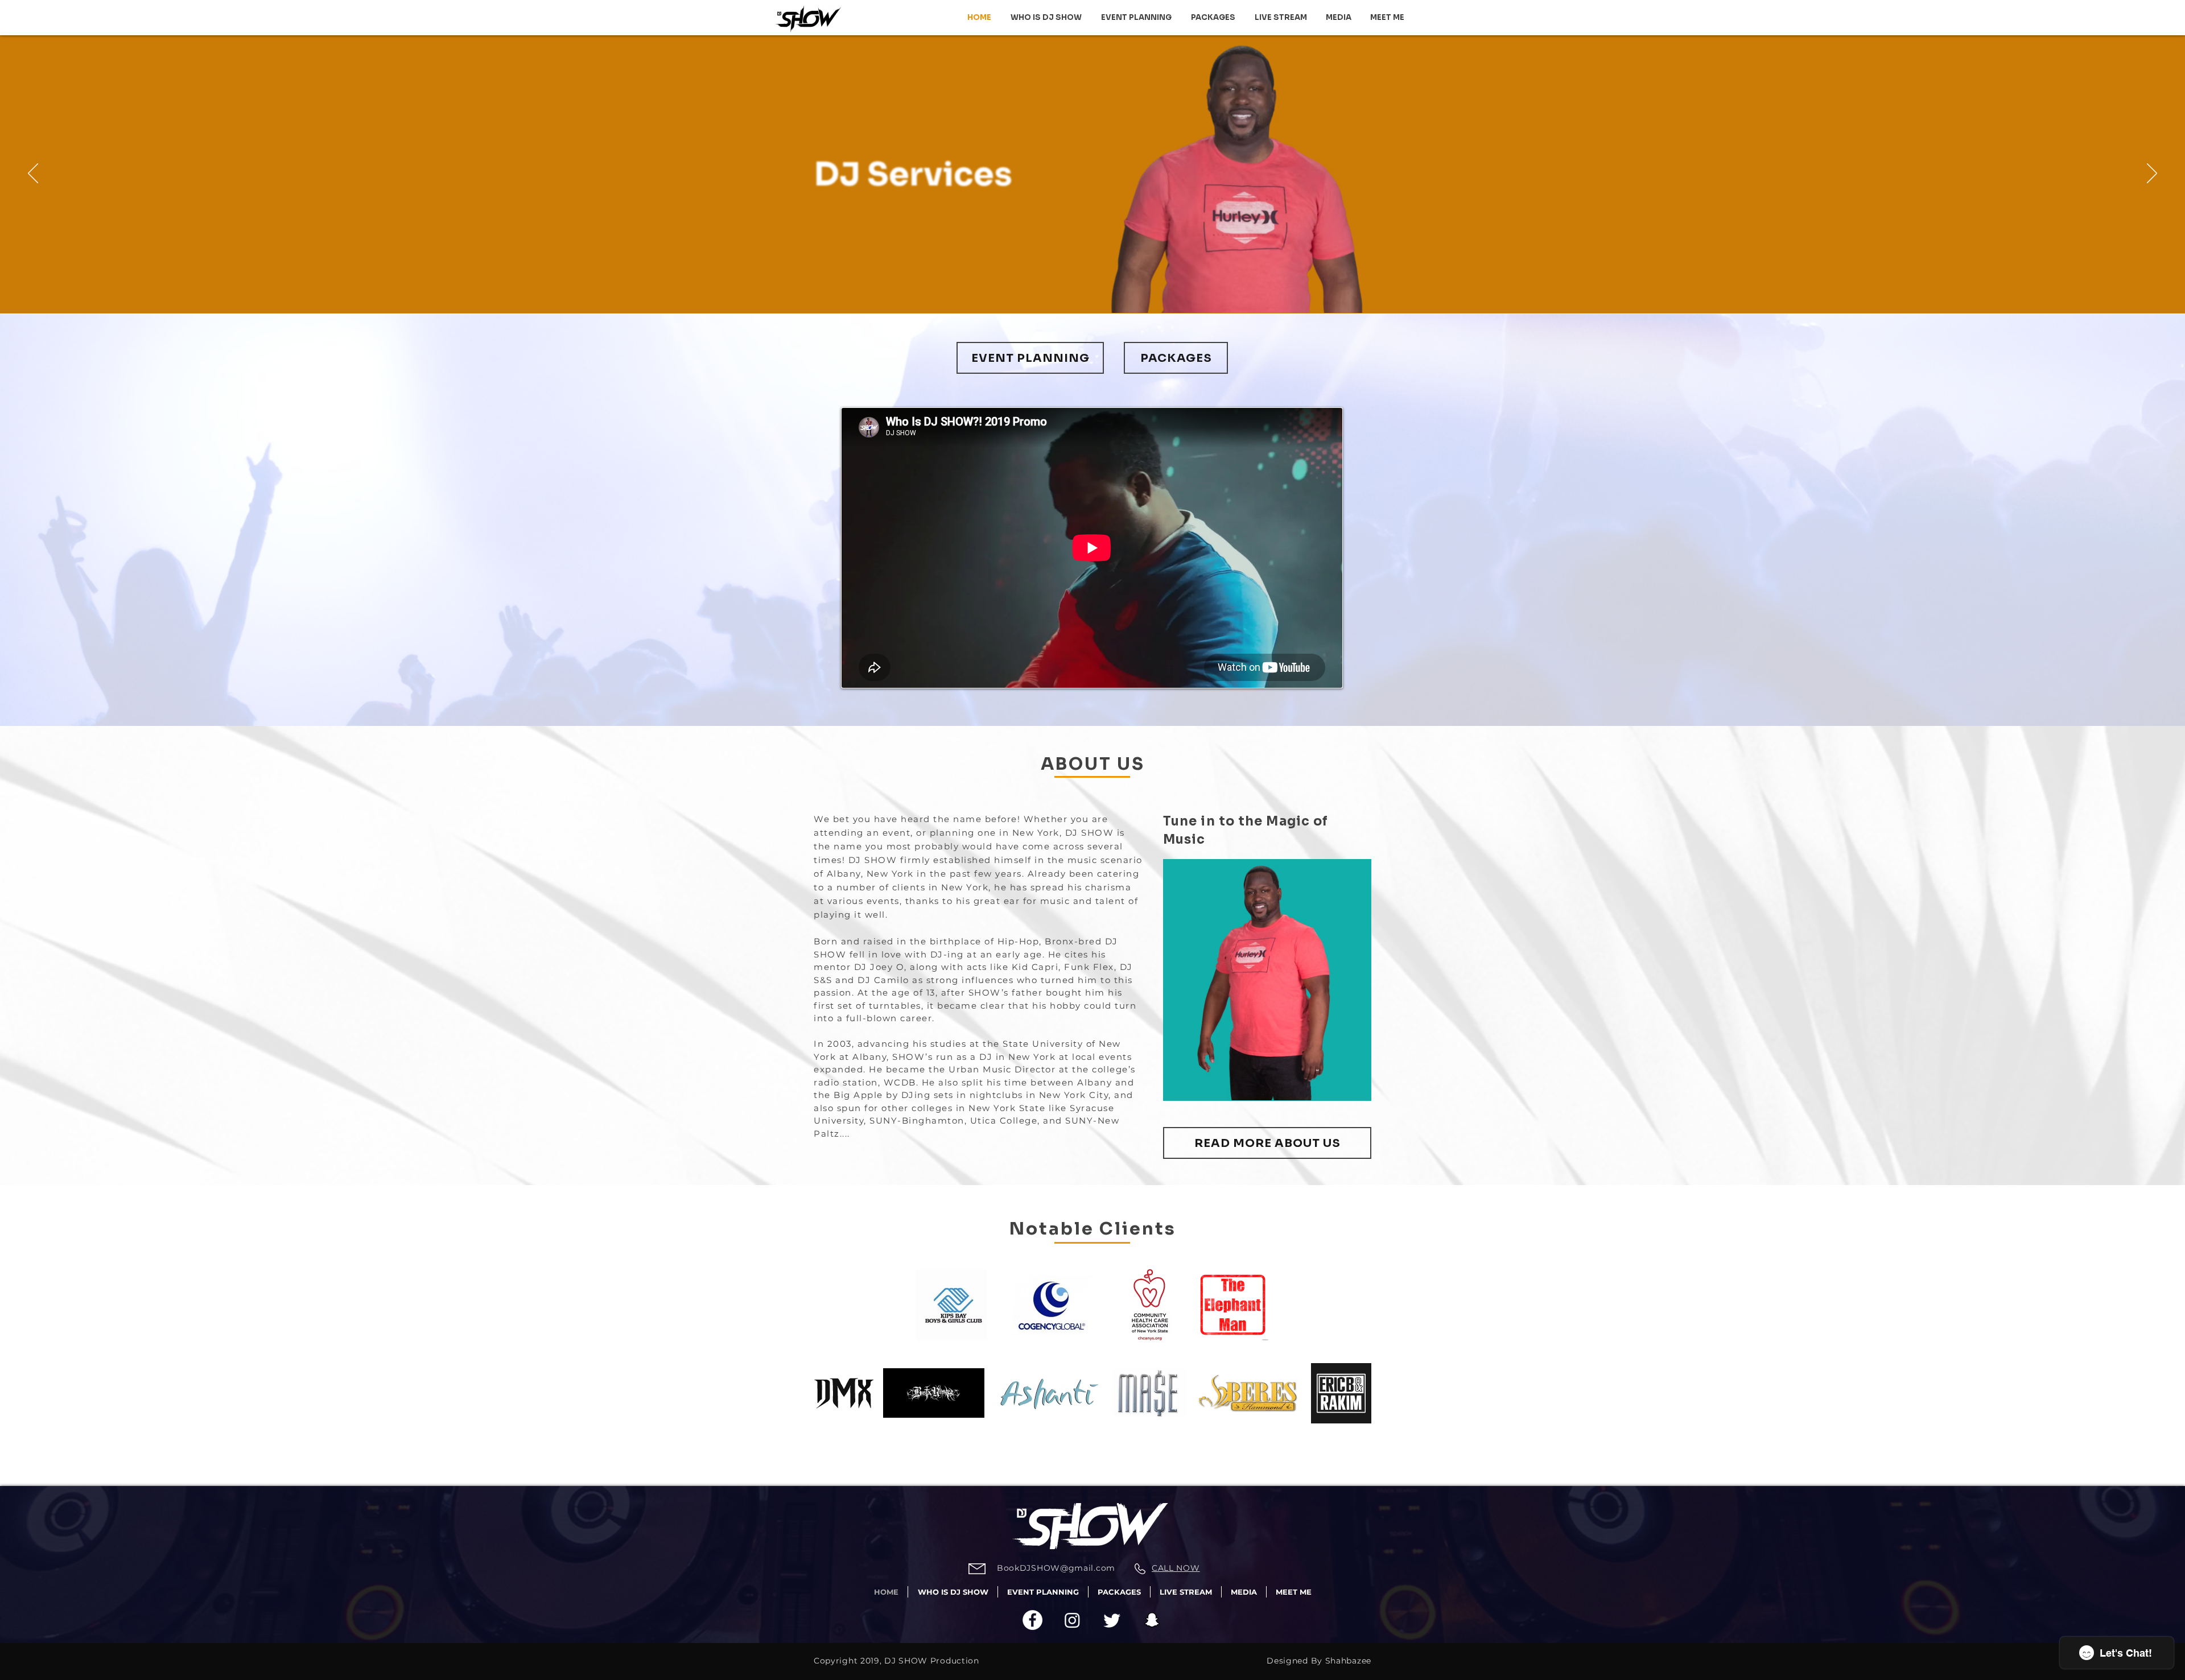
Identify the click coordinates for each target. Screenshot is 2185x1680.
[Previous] (33, 174)
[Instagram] (1072, 1620)
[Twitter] (1112, 1620)
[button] (1338, 18)
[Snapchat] (1152, 1620)
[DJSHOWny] (1032, 1620)
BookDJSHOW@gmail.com (1056, 1568)
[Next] (2152, 174)
